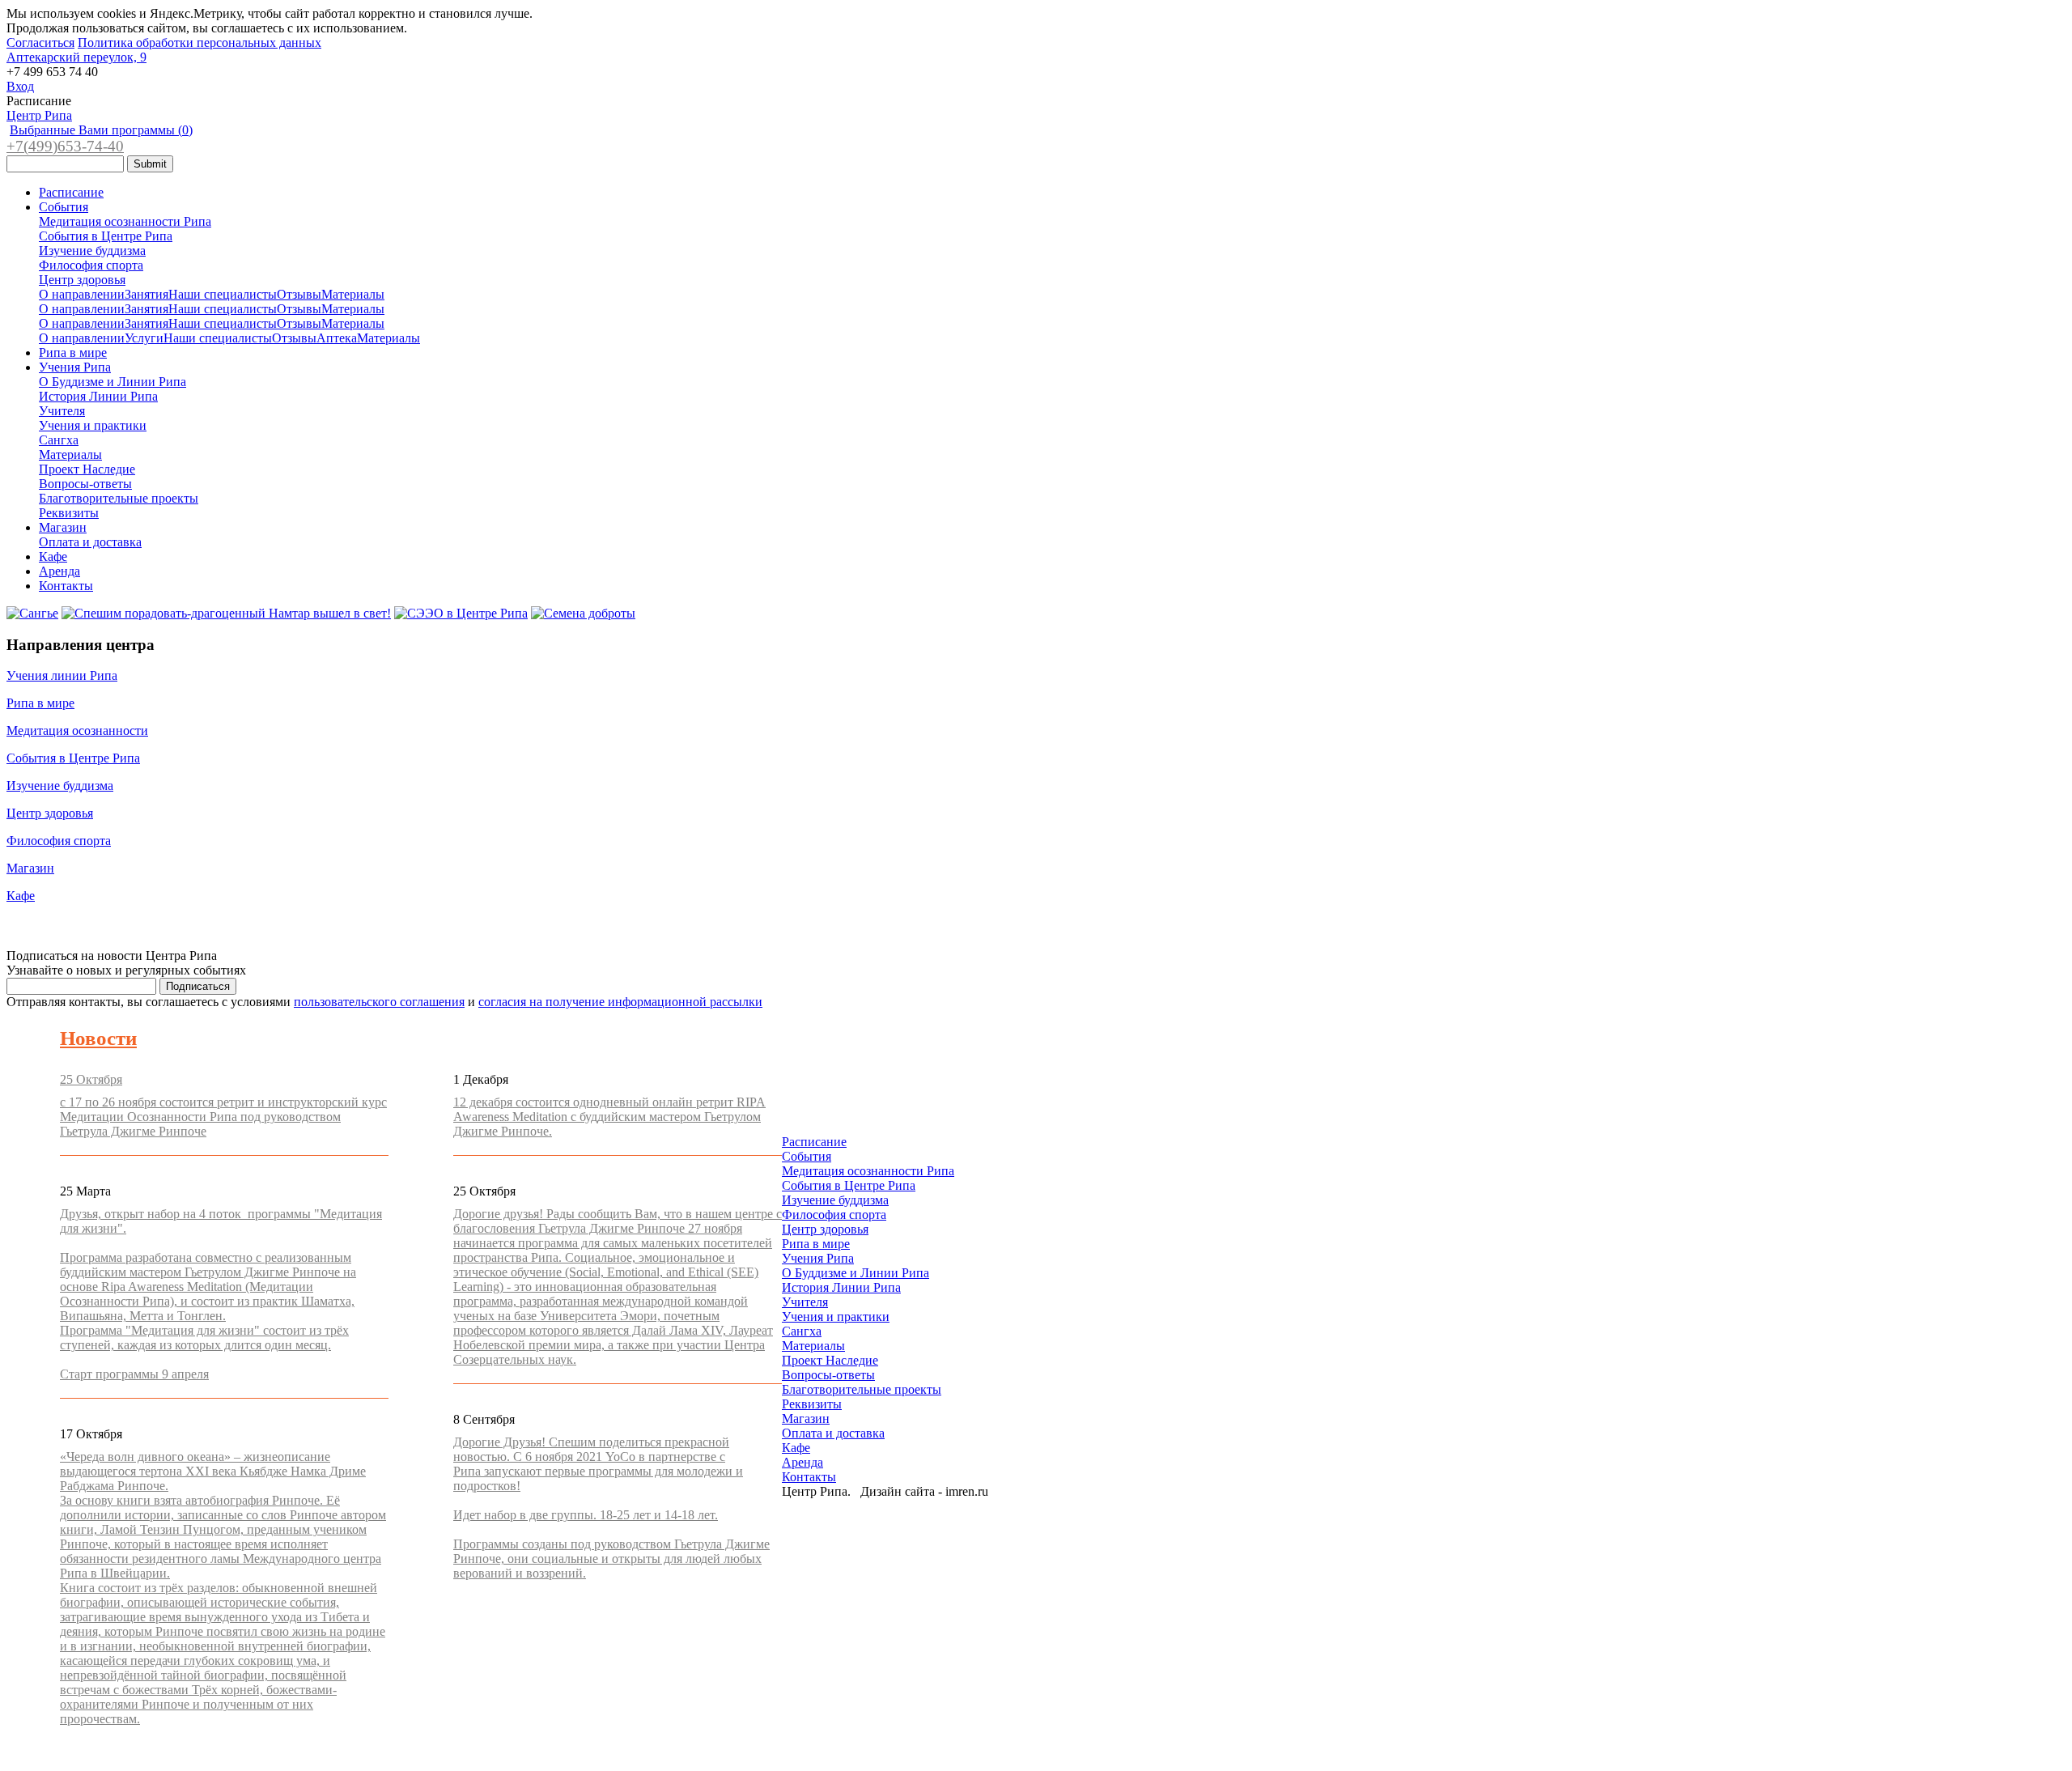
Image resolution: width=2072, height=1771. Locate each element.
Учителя (62, 411)
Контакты (66, 586)
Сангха (59, 440)
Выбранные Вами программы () (101, 130)
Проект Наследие (87, 469)
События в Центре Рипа (106, 236)
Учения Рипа (75, 367)
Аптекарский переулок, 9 (76, 57)
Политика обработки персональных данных (200, 42)
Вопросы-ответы (85, 484)
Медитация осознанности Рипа (125, 221)
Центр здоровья (82, 280)
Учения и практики (93, 425)
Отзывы (299, 294)
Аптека (337, 338)
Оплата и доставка (90, 542)
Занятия (146, 294)
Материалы (353, 294)
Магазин (63, 527)
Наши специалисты (223, 294)
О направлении (82, 294)
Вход (20, 86)
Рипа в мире (73, 353)
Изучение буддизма (92, 251)
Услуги (144, 338)
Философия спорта (91, 265)
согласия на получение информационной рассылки (620, 1002)
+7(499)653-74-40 (65, 146)
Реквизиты (69, 513)
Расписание (71, 192)
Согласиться (40, 42)
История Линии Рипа (98, 396)
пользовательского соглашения (379, 1002)
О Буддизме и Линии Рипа (113, 382)
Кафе (53, 556)
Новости (98, 1038)
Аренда (59, 571)
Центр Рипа (39, 115)
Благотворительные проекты (119, 498)
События (64, 207)
